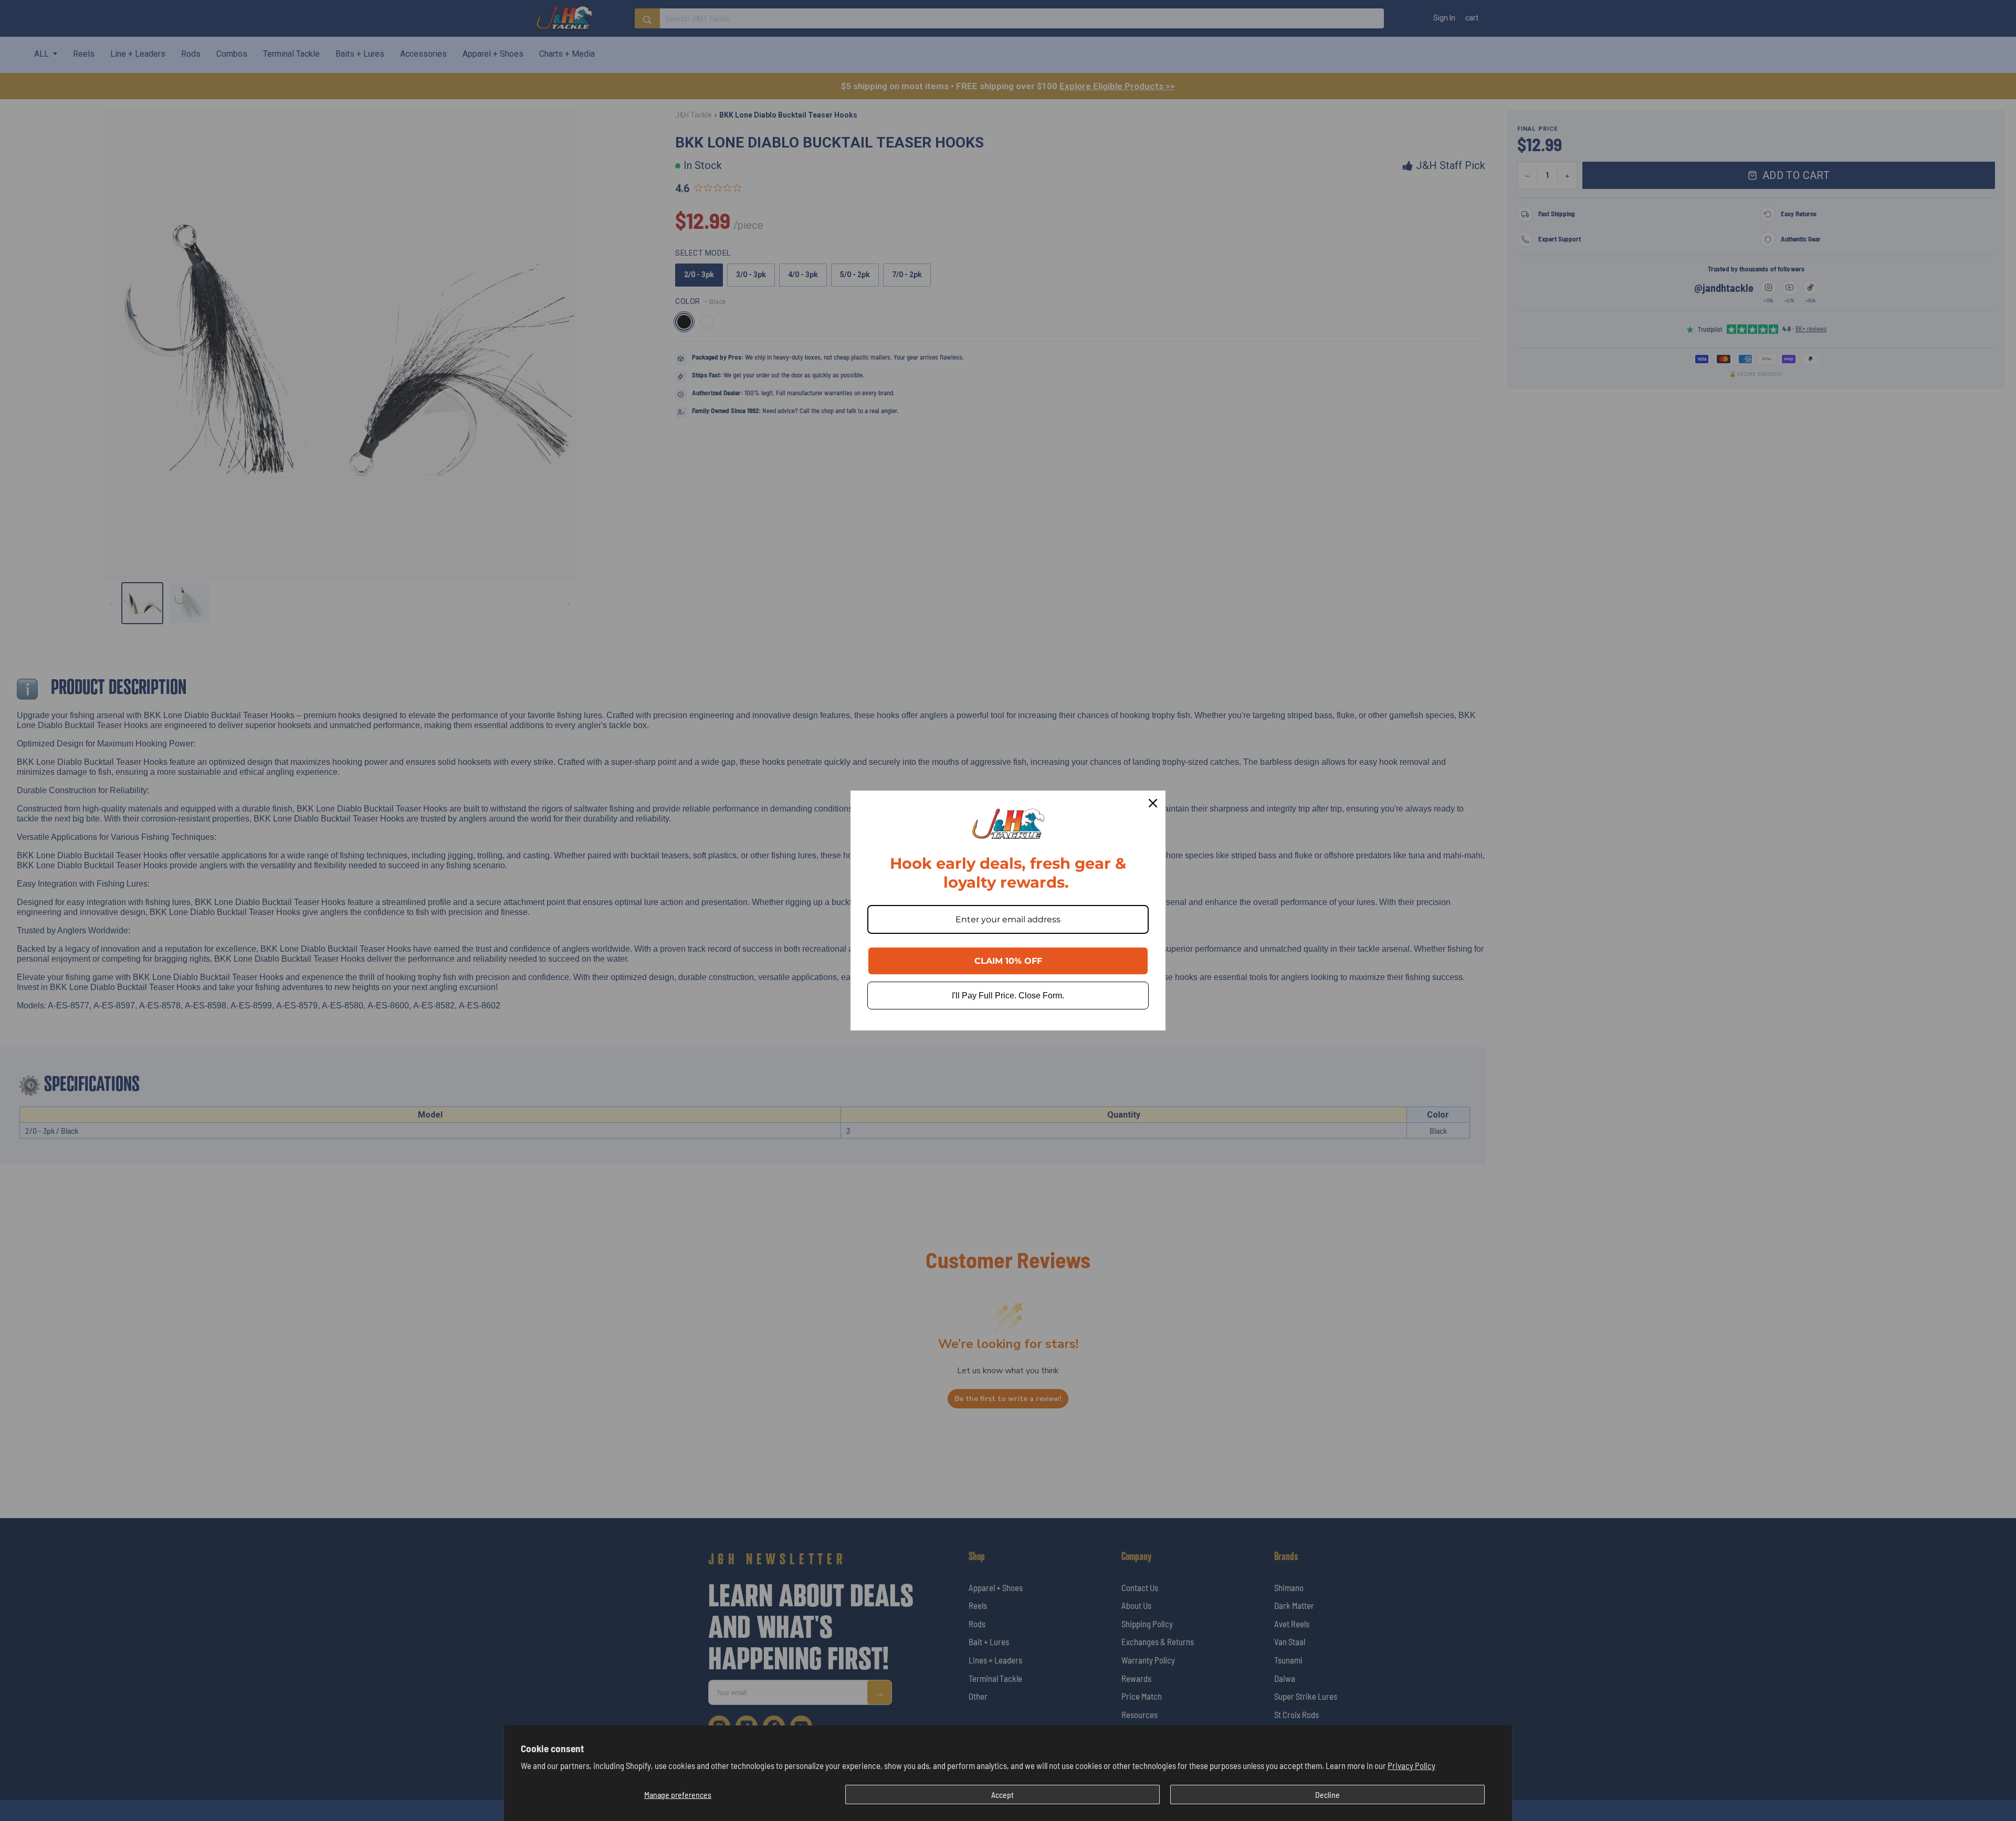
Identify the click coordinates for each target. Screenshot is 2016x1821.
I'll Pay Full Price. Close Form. (1008, 996)
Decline (1327, 1794)
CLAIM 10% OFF (1008, 961)
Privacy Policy (1411, 1765)
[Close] (1153, 803)
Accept (1002, 1794)
